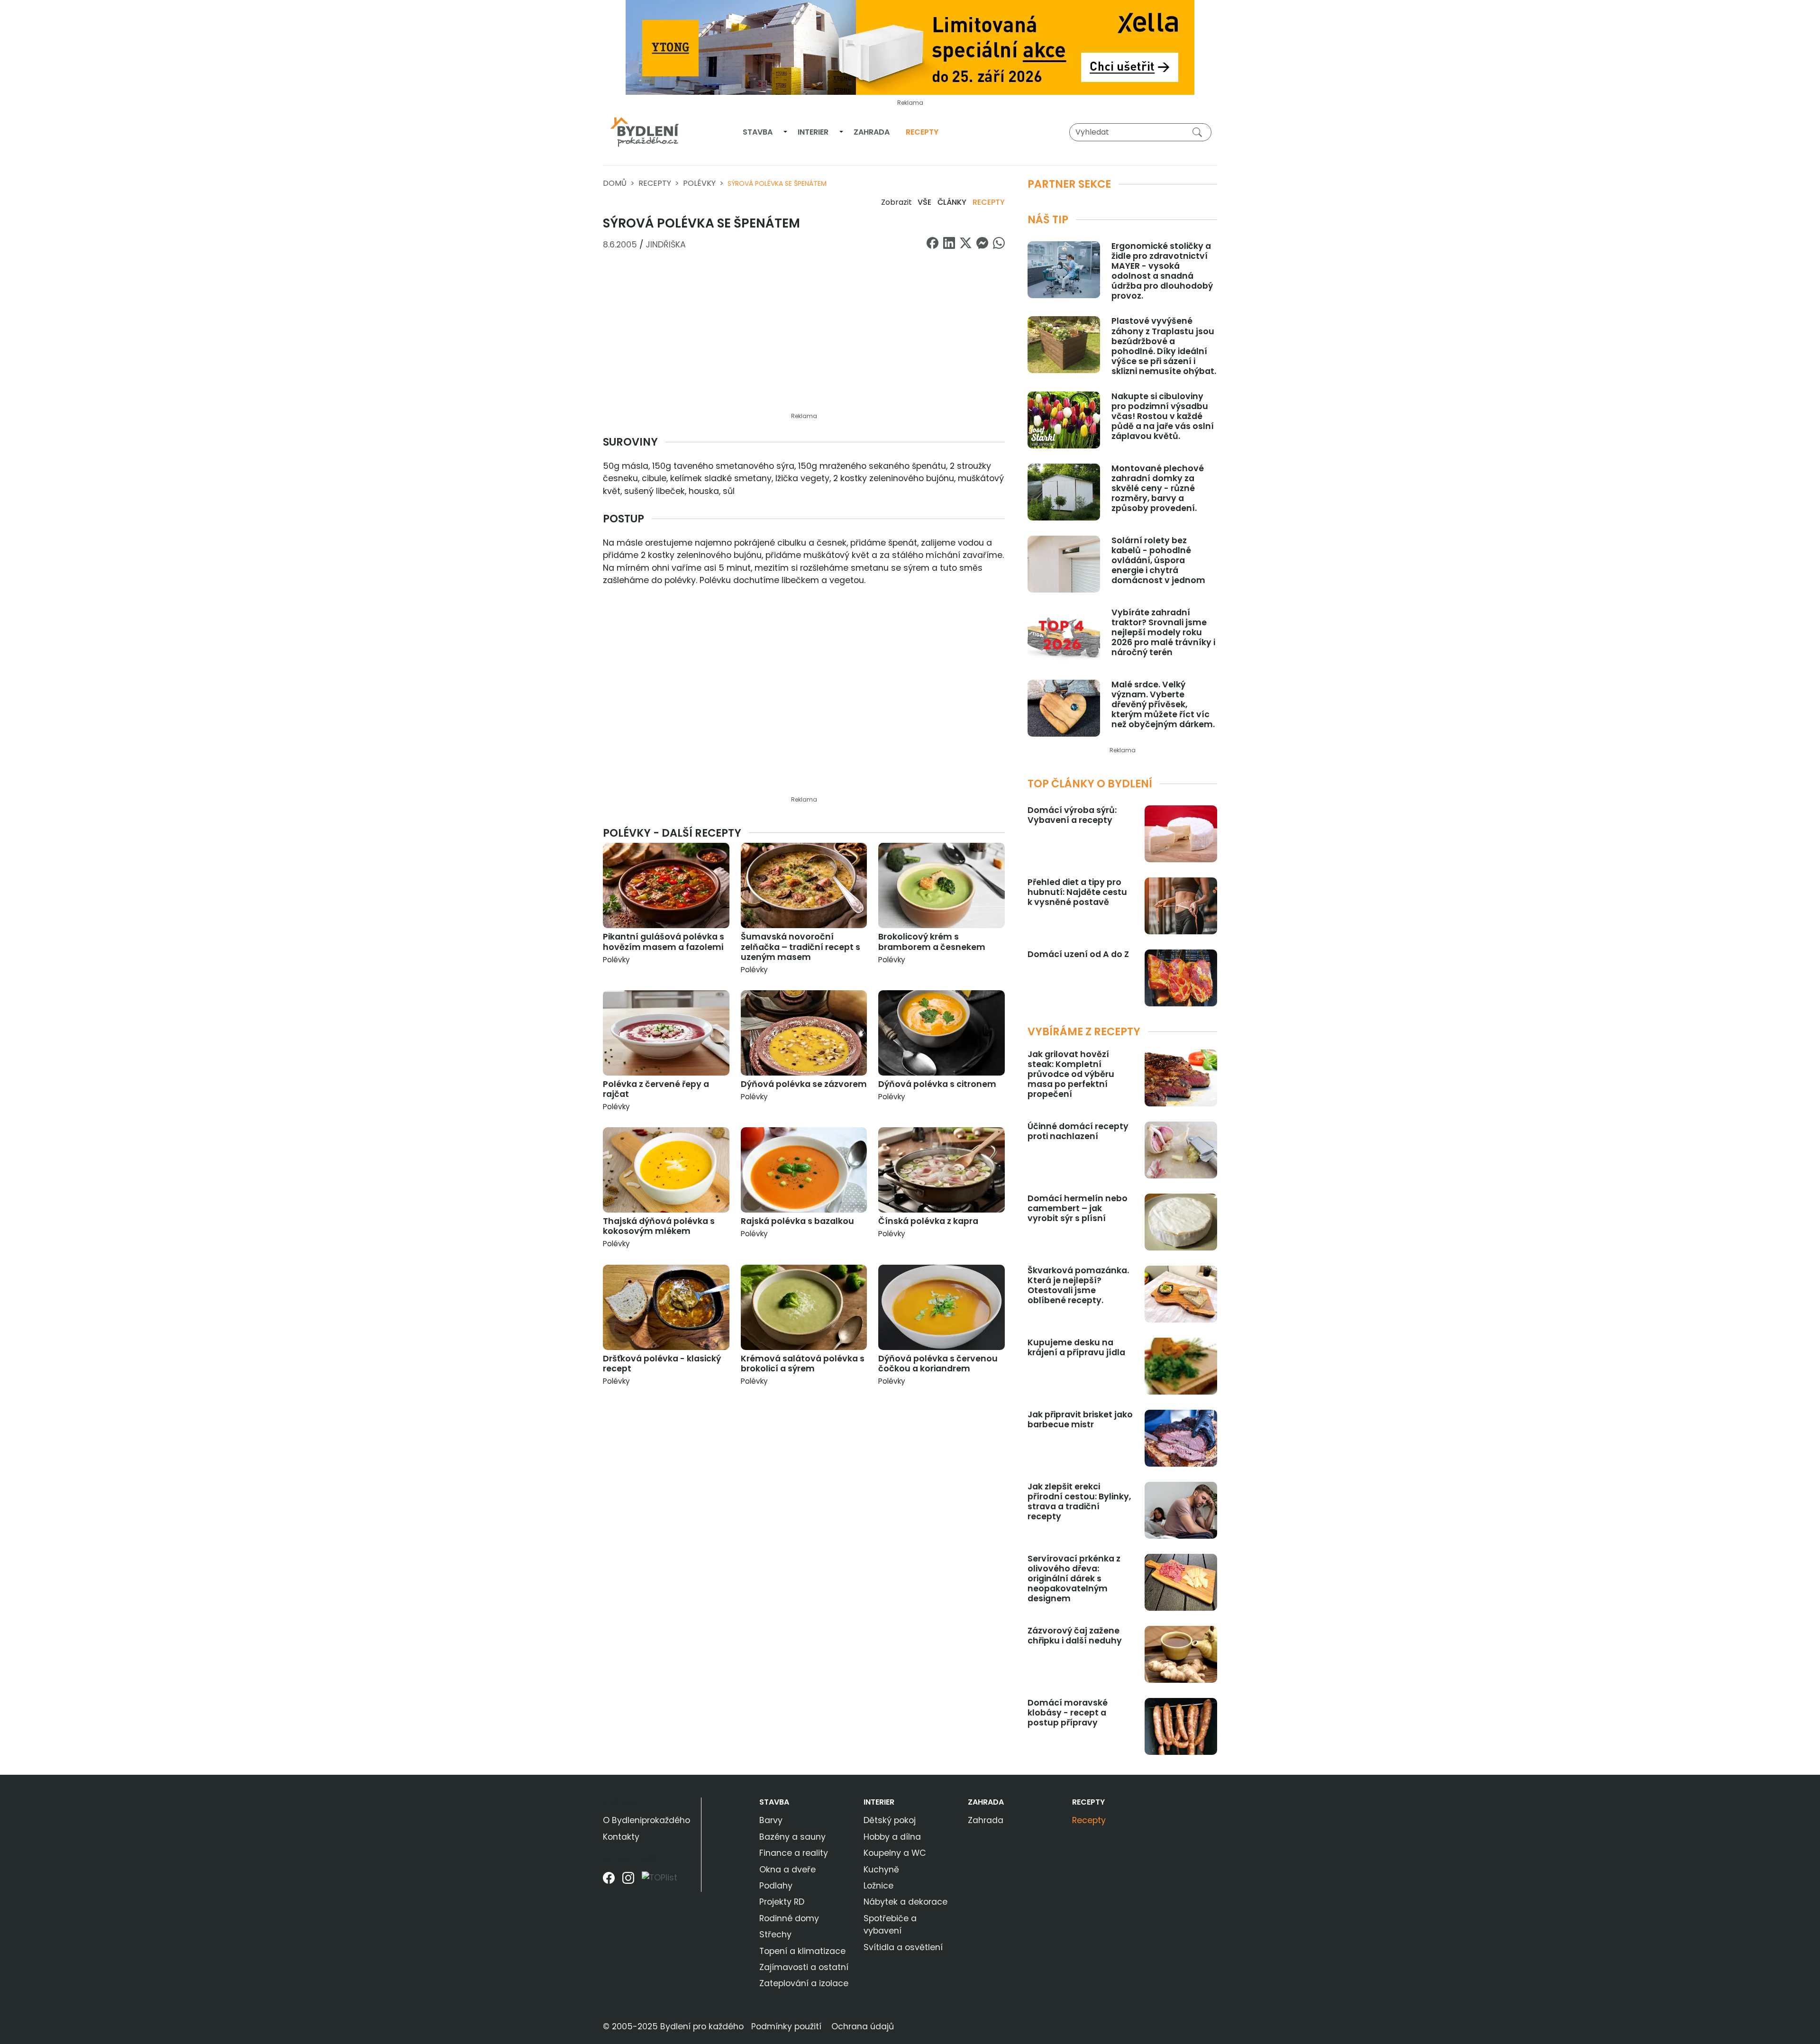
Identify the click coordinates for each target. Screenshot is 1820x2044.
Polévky (699, 183)
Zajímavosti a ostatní (804, 1967)
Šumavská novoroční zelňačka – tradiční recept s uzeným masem (801, 947)
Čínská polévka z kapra (928, 1221)
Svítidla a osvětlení (903, 1947)
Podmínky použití (786, 2026)
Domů (615, 183)
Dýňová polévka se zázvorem (804, 1084)
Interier (813, 132)
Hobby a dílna (892, 1837)
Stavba (758, 132)
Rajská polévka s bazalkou (797, 1221)
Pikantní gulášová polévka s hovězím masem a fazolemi (664, 942)
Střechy (775, 1934)
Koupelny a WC (895, 1853)
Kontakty (621, 1837)
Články (952, 202)
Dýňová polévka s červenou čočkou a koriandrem (938, 1364)
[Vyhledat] (1199, 132)
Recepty (922, 132)
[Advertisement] (804, 337)
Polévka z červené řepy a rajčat (656, 1089)
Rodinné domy (789, 1918)
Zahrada (872, 132)
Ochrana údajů (863, 2026)
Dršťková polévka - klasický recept (662, 1364)
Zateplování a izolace (804, 1983)
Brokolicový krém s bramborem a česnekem (932, 942)
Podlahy (776, 1886)
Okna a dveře (787, 1870)
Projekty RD (782, 1902)
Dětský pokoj (890, 1820)
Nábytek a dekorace (905, 1902)
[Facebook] (609, 1881)
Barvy (771, 1820)
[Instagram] (628, 1881)
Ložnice (878, 1886)
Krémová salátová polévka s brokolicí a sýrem (803, 1364)
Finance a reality (794, 1853)
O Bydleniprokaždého (646, 1820)
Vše (924, 202)
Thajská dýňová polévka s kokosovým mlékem (659, 1226)
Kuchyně (881, 1870)
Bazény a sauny (792, 1837)
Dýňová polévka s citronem (937, 1084)
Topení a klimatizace (802, 1951)
